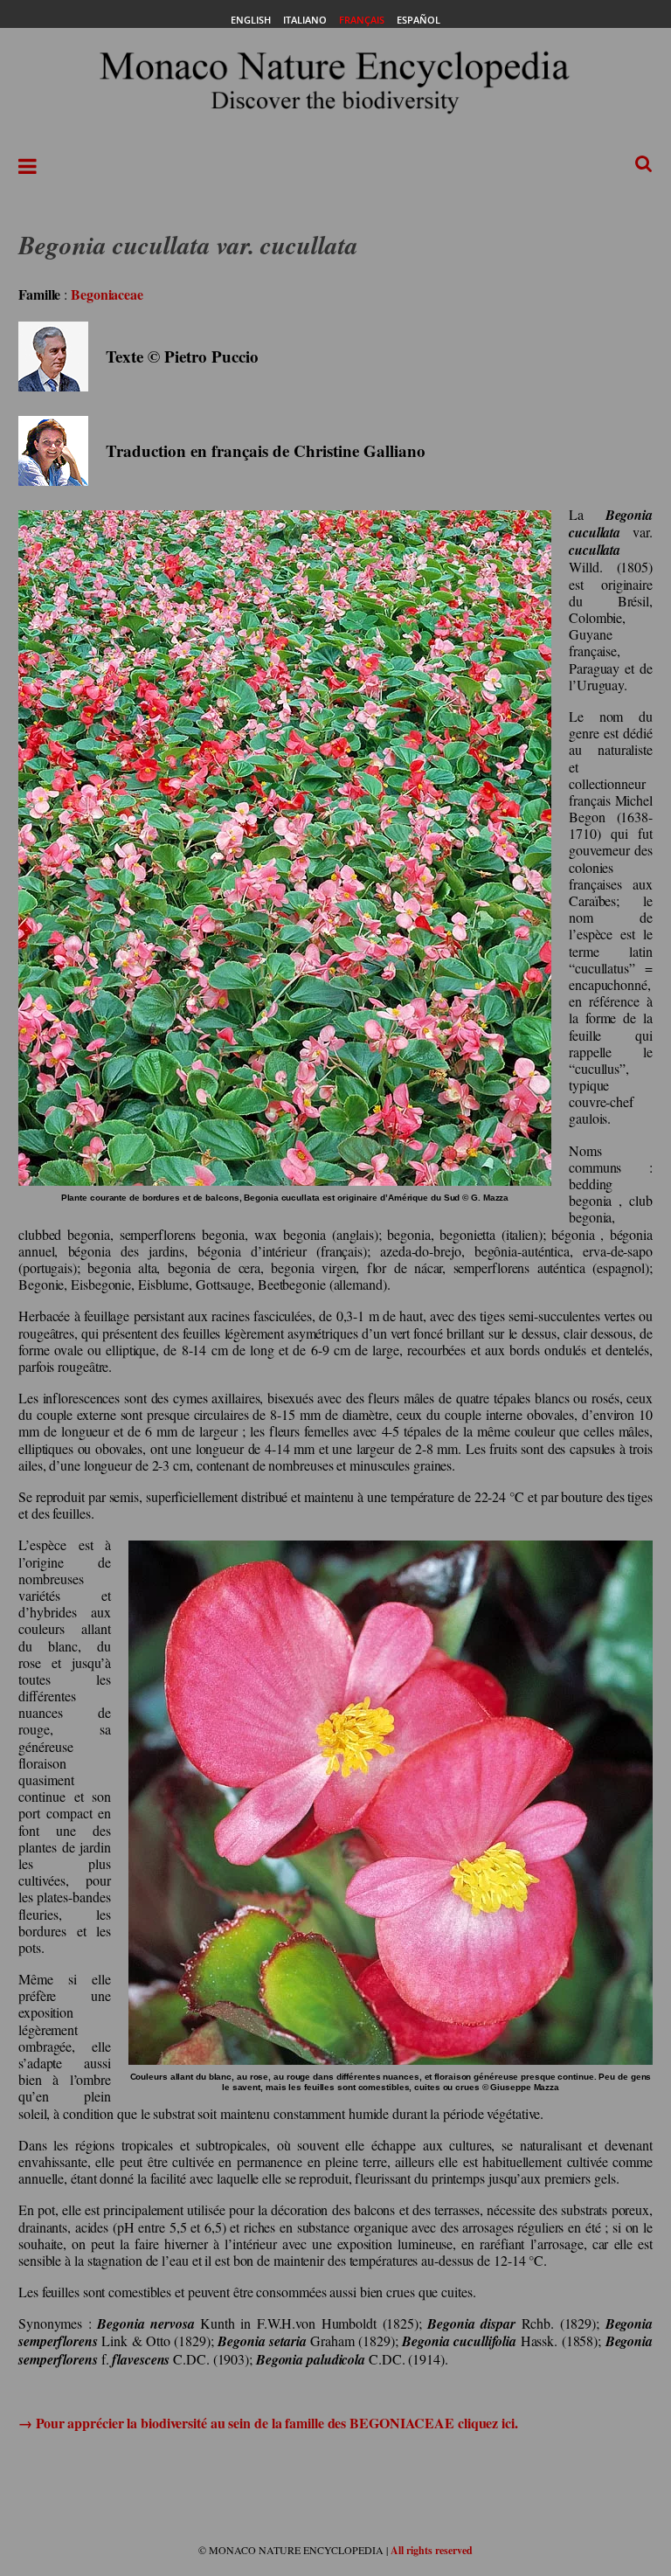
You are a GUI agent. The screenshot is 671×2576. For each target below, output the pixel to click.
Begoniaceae (107, 294)
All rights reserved (432, 2550)
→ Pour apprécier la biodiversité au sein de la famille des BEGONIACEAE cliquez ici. (268, 2423)
